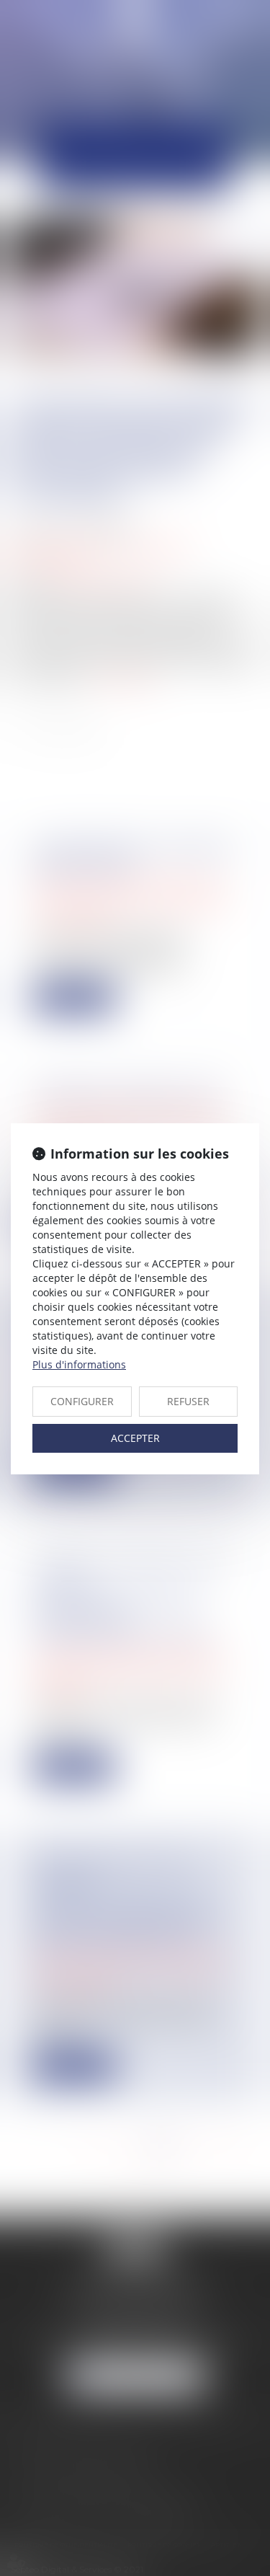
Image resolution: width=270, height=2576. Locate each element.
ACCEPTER (135, 1438)
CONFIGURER (82, 1401)
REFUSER (188, 1401)
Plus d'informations (79, 1364)
